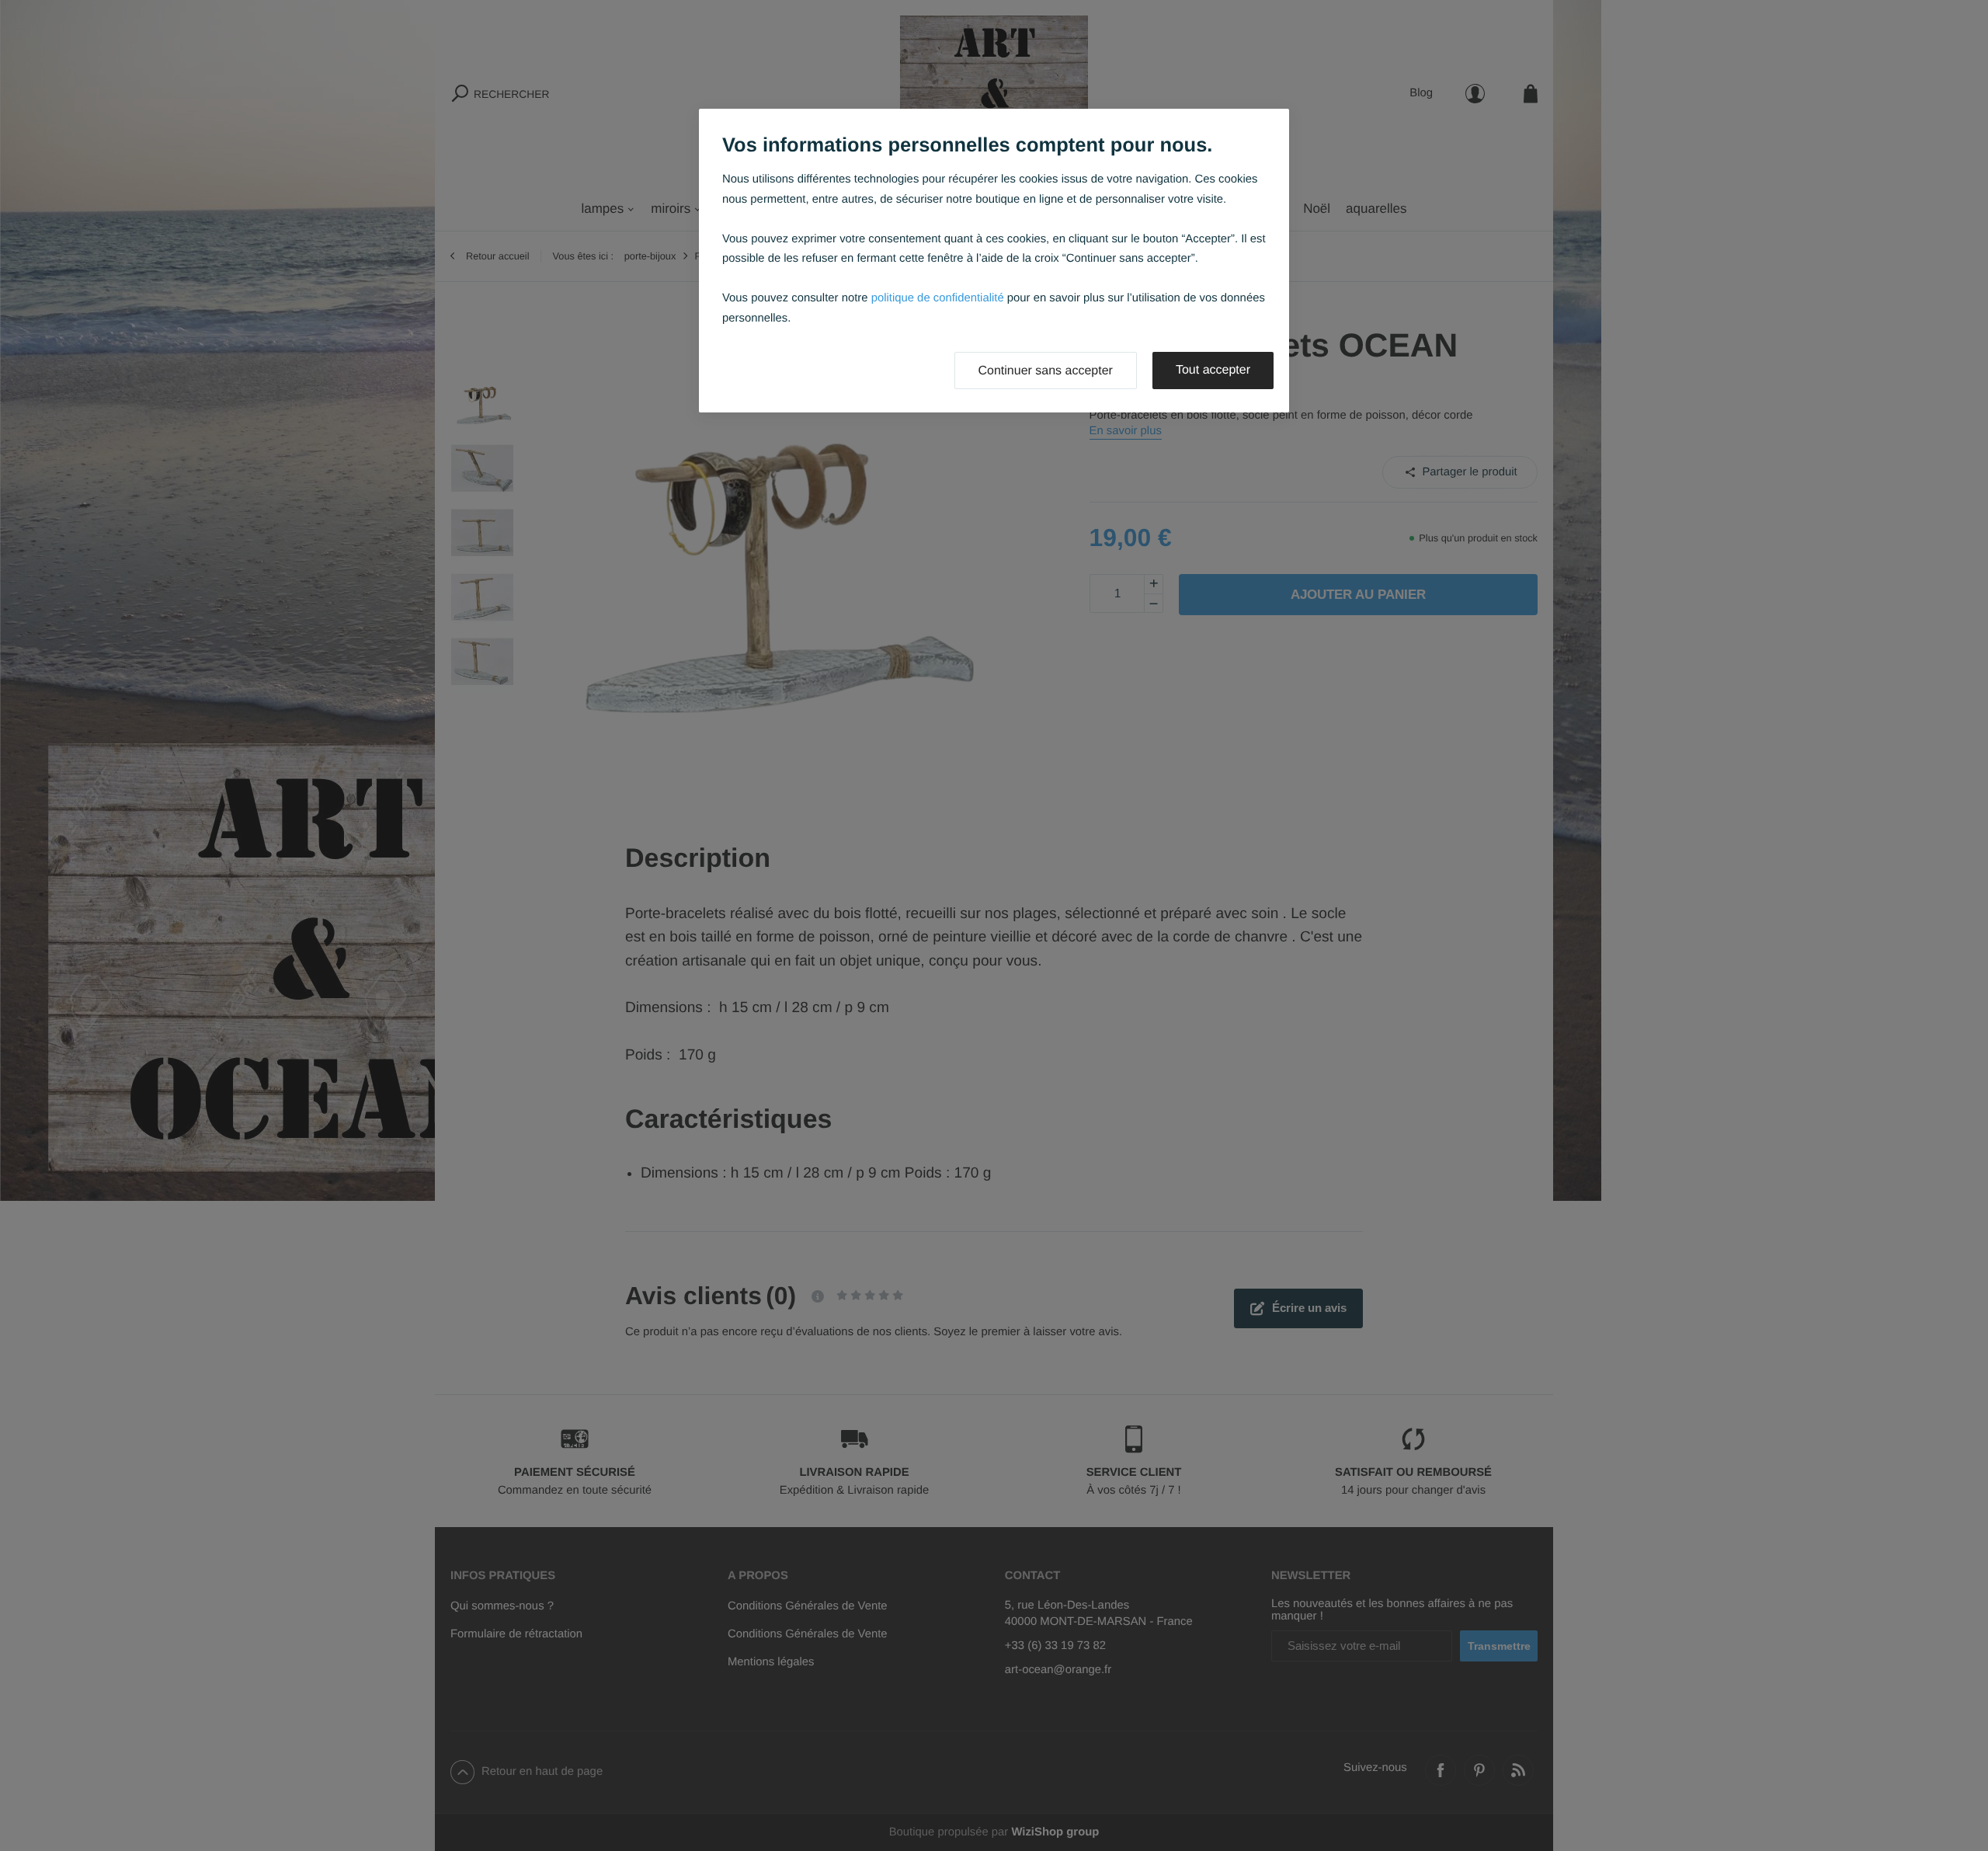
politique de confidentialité (938, 298)
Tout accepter (1213, 370)
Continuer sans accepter (1046, 371)
